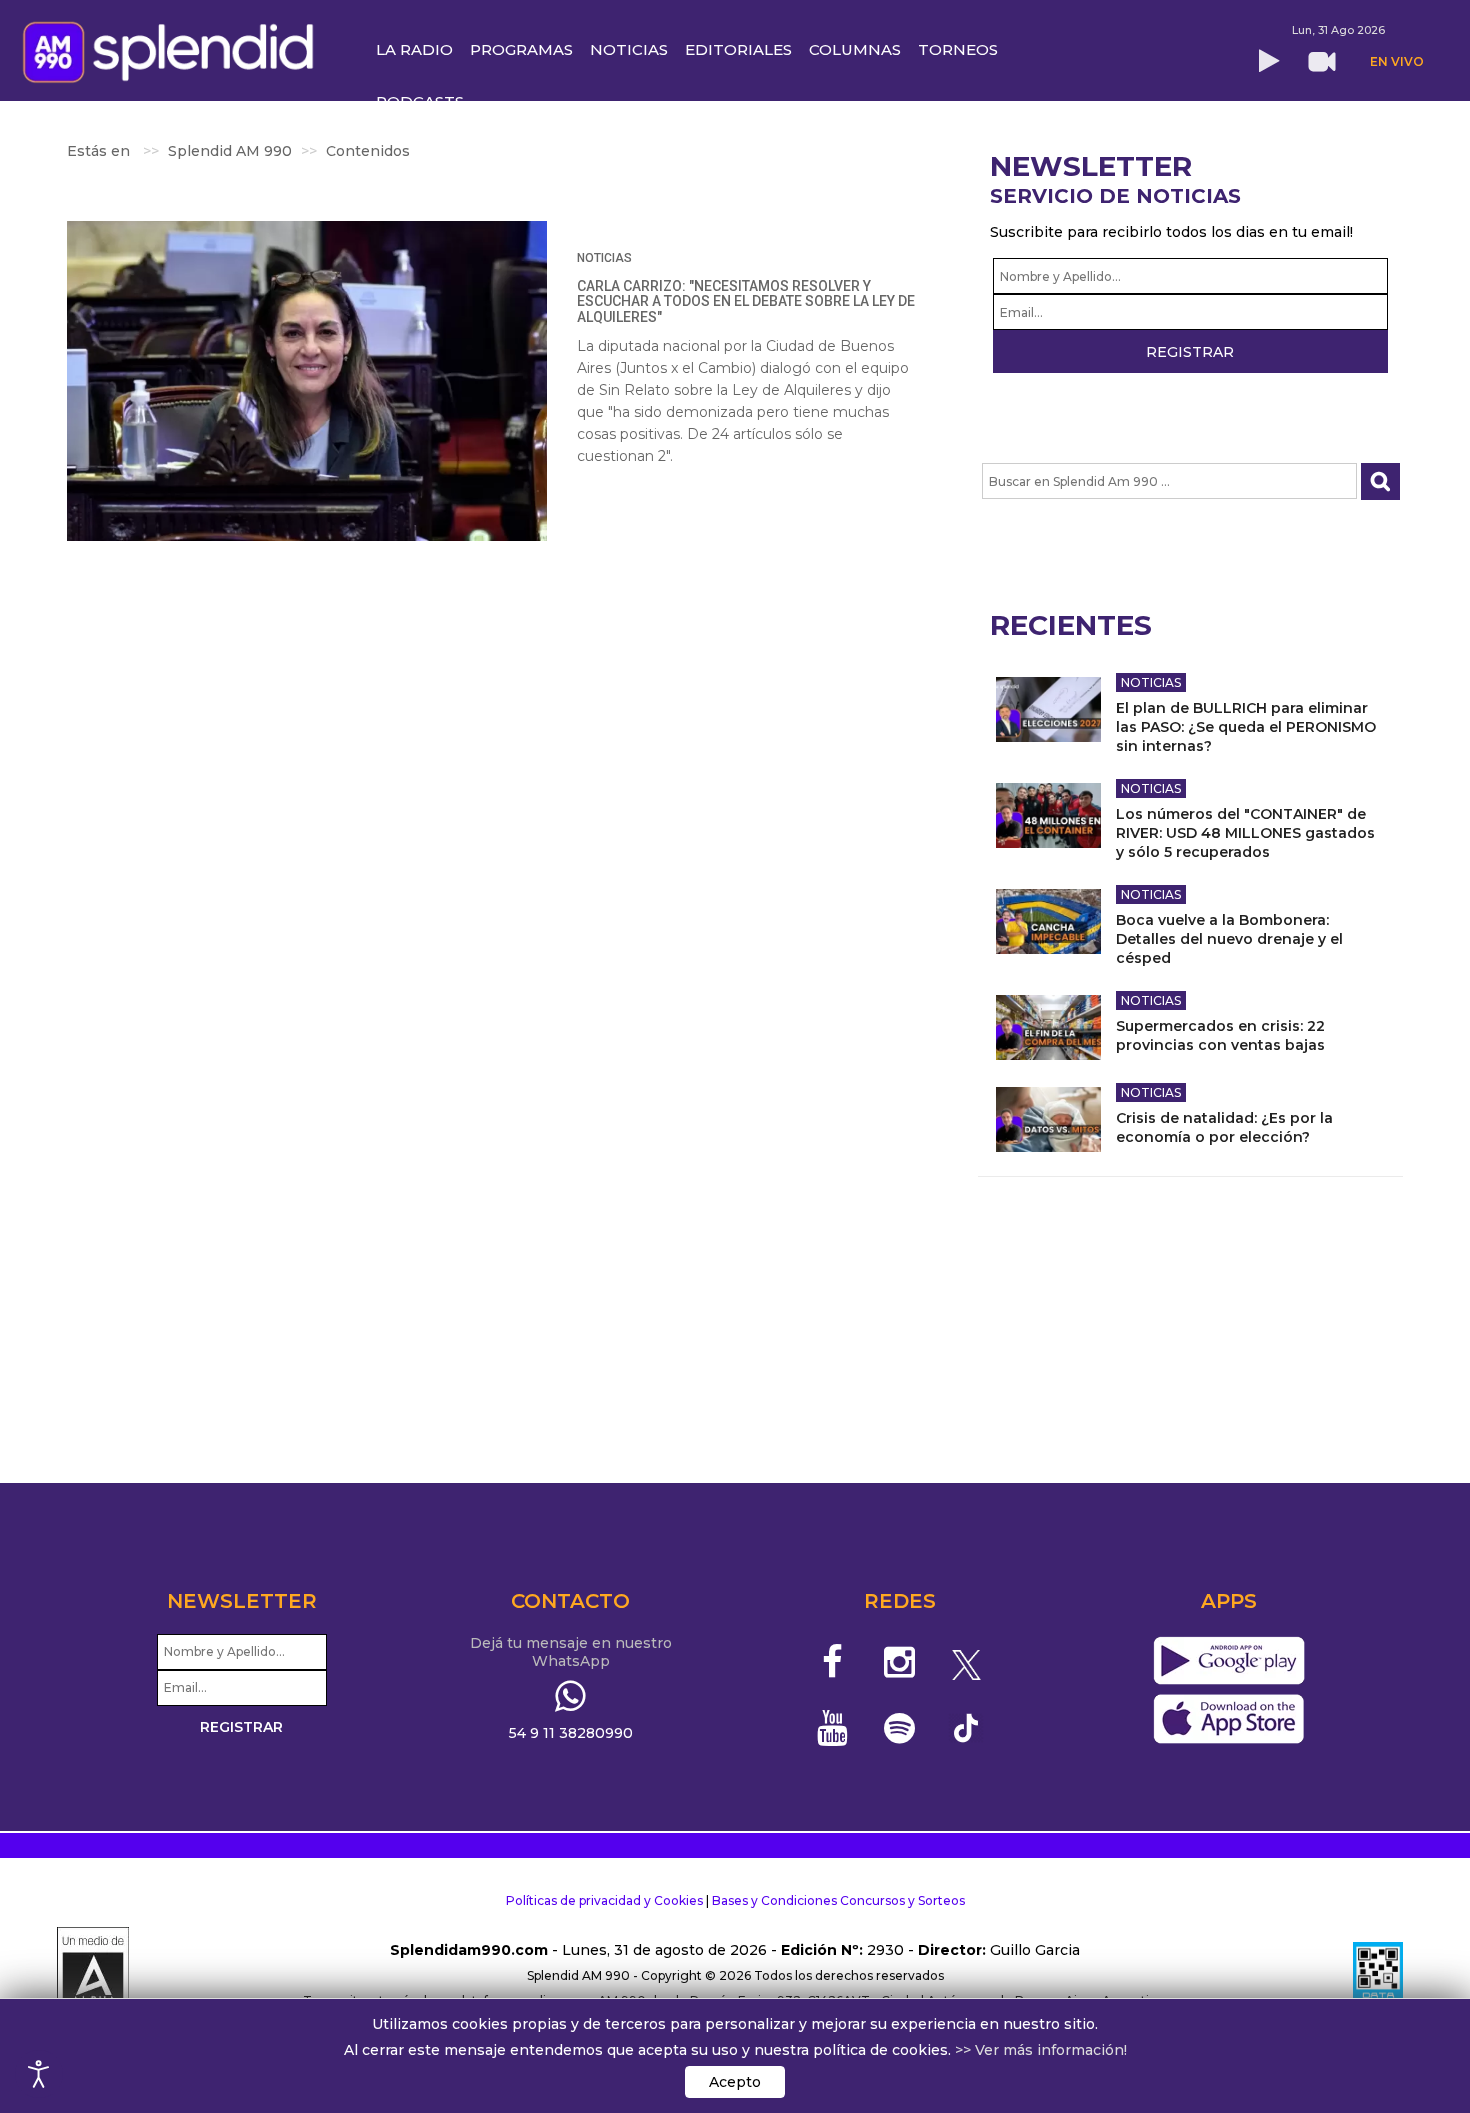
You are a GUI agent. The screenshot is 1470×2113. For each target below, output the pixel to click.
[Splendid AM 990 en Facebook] (833, 1662)
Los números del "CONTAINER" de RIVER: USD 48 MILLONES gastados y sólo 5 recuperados (1245, 833)
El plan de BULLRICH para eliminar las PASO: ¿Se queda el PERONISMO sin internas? (1246, 727)
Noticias (604, 258)
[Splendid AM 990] (173, 50)
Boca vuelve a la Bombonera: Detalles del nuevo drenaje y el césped (1229, 939)
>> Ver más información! (1041, 2050)
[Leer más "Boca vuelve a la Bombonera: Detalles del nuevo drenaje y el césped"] (1048, 921)
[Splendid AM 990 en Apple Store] (1228, 1719)
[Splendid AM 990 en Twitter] (966, 1662)
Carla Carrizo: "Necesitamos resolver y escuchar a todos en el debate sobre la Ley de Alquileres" (746, 301)
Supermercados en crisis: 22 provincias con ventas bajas (1220, 1035)
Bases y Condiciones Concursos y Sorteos (838, 1900)
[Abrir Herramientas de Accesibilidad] (39, 2074)
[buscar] (1380, 481)
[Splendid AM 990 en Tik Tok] (966, 1726)
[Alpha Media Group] (93, 1976)
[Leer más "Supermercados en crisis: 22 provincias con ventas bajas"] (1048, 1027)
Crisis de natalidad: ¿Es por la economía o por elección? (1224, 1127)
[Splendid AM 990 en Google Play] (1228, 1661)
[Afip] (1378, 1976)
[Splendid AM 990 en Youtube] (833, 1728)
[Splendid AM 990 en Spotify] (899, 1728)
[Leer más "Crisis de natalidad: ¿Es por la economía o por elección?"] (1048, 1119)
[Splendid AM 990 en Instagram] (899, 1662)
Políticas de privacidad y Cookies (604, 1900)
